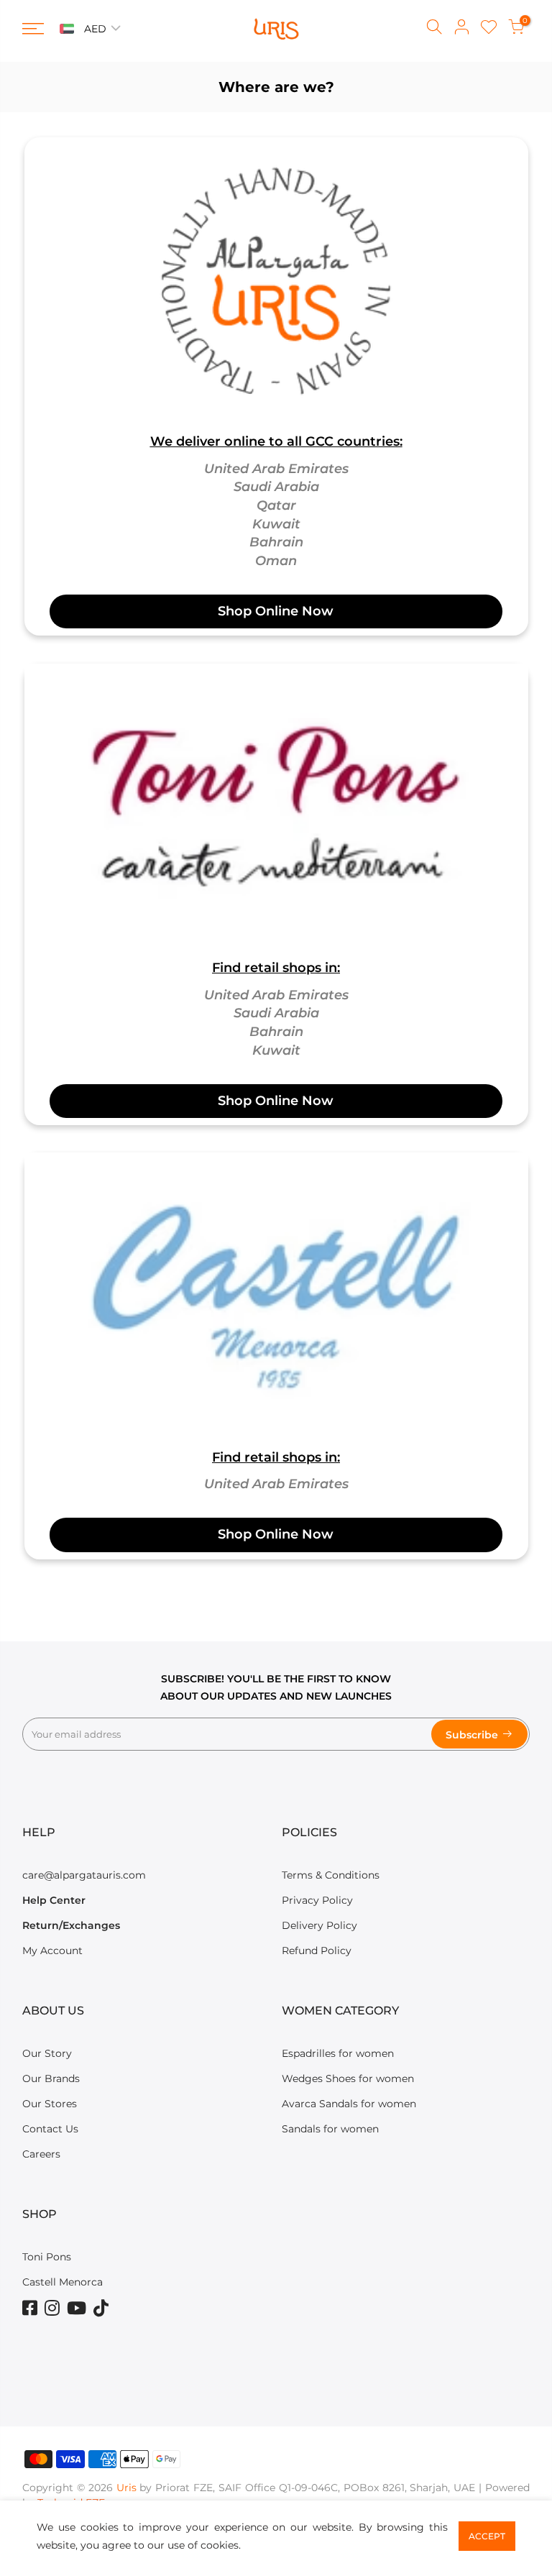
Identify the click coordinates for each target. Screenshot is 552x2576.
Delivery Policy (319, 1925)
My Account (52, 1951)
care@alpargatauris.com (84, 1875)
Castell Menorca (63, 2282)
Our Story (47, 2053)
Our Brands (51, 2078)
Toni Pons (47, 2257)
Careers (41, 2154)
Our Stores (50, 2104)
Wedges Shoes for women (348, 2078)
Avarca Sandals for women (349, 2104)
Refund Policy (317, 1951)
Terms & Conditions (331, 1875)
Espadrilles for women (338, 2053)
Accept (487, 2536)
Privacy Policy (317, 1900)
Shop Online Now (276, 611)
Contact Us (50, 2129)
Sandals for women (330, 2129)
